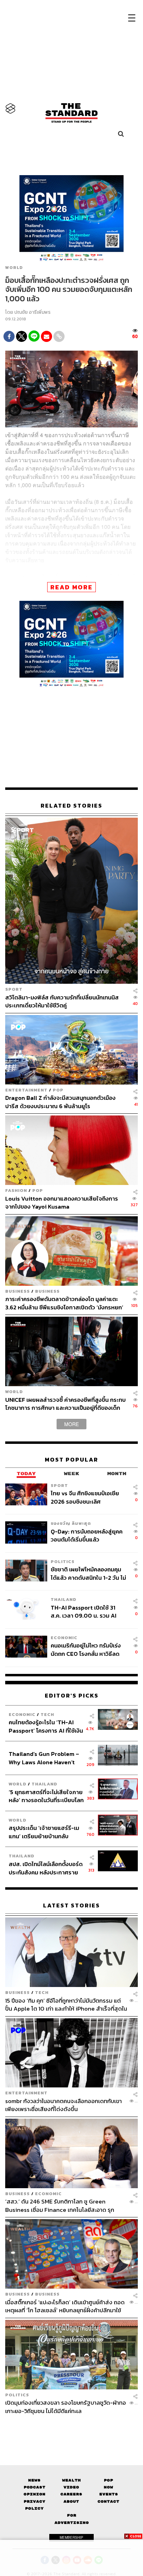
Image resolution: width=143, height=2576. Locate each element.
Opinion (35, 2494)
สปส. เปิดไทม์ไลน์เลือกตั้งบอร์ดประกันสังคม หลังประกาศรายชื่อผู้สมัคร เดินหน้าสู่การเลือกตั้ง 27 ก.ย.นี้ (46, 1868)
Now (108, 2487)
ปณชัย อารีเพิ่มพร (32, 312)
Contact (108, 2501)
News (34, 2480)
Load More (71, 2427)
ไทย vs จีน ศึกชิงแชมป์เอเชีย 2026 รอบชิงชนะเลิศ (85, 1497)
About (71, 2501)
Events (109, 2494)
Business (18, 1291)
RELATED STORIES (71, 806)
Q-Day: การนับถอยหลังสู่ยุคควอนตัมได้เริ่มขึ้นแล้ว (87, 1535)
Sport (14, 989)
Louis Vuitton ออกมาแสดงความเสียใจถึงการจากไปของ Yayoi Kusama (62, 1203)
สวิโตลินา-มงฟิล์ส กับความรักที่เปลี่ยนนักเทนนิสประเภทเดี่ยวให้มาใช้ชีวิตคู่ (62, 1001)
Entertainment (26, 1090)
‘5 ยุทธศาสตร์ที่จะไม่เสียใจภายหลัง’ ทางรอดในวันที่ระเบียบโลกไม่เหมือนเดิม (46, 1796)
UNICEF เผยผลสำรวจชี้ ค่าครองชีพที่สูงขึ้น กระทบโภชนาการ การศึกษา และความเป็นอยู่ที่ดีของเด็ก (65, 1404)
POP (58, 1090)
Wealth (71, 2480)
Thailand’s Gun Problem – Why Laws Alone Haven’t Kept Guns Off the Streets (44, 1758)
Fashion (16, 1190)
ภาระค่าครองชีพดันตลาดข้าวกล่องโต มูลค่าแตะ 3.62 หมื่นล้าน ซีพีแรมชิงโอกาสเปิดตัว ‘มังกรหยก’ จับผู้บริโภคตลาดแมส (64, 1303)
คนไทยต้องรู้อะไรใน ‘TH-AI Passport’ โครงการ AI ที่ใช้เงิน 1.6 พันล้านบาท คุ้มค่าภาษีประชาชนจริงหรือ (46, 1726)
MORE (71, 1424)
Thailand (64, 1599)
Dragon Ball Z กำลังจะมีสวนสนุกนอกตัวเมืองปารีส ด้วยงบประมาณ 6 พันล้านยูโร (60, 1102)
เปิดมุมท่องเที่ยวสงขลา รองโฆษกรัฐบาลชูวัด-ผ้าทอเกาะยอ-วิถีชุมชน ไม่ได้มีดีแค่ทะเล (66, 2407)
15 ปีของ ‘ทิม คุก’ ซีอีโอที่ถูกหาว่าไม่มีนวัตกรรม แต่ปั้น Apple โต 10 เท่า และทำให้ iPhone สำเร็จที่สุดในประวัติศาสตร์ (66, 2005)
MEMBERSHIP (71, 2537)
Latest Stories (71, 1906)
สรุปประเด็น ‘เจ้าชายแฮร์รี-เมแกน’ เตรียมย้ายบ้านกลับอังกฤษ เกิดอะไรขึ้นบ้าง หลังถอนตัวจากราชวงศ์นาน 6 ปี (44, 1832)
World (14, 268)
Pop (108, 2480)
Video (71, 2487)
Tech (47, 1714)
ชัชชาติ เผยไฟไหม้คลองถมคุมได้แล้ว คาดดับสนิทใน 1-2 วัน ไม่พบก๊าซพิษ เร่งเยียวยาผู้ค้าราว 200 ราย (88, 1573)
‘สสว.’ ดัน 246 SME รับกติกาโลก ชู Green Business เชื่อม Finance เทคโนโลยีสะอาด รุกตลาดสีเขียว (60, 2205)
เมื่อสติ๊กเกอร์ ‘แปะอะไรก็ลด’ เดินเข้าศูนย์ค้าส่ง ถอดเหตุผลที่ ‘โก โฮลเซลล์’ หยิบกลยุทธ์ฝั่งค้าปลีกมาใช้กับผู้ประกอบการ (65, 2306)
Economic (64, 1638)
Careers (71, 2494)
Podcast (35, 2487)
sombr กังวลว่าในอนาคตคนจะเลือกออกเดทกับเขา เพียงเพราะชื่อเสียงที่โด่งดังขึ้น (64, 2105)
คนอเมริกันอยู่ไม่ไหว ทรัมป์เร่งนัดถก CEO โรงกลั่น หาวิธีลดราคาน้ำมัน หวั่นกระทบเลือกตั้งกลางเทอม (86, 1649)
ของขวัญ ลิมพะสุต (71, 1523)
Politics (63, 1561)
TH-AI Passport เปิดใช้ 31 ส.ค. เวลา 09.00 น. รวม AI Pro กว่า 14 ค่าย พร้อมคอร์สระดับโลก (85, 1612)
